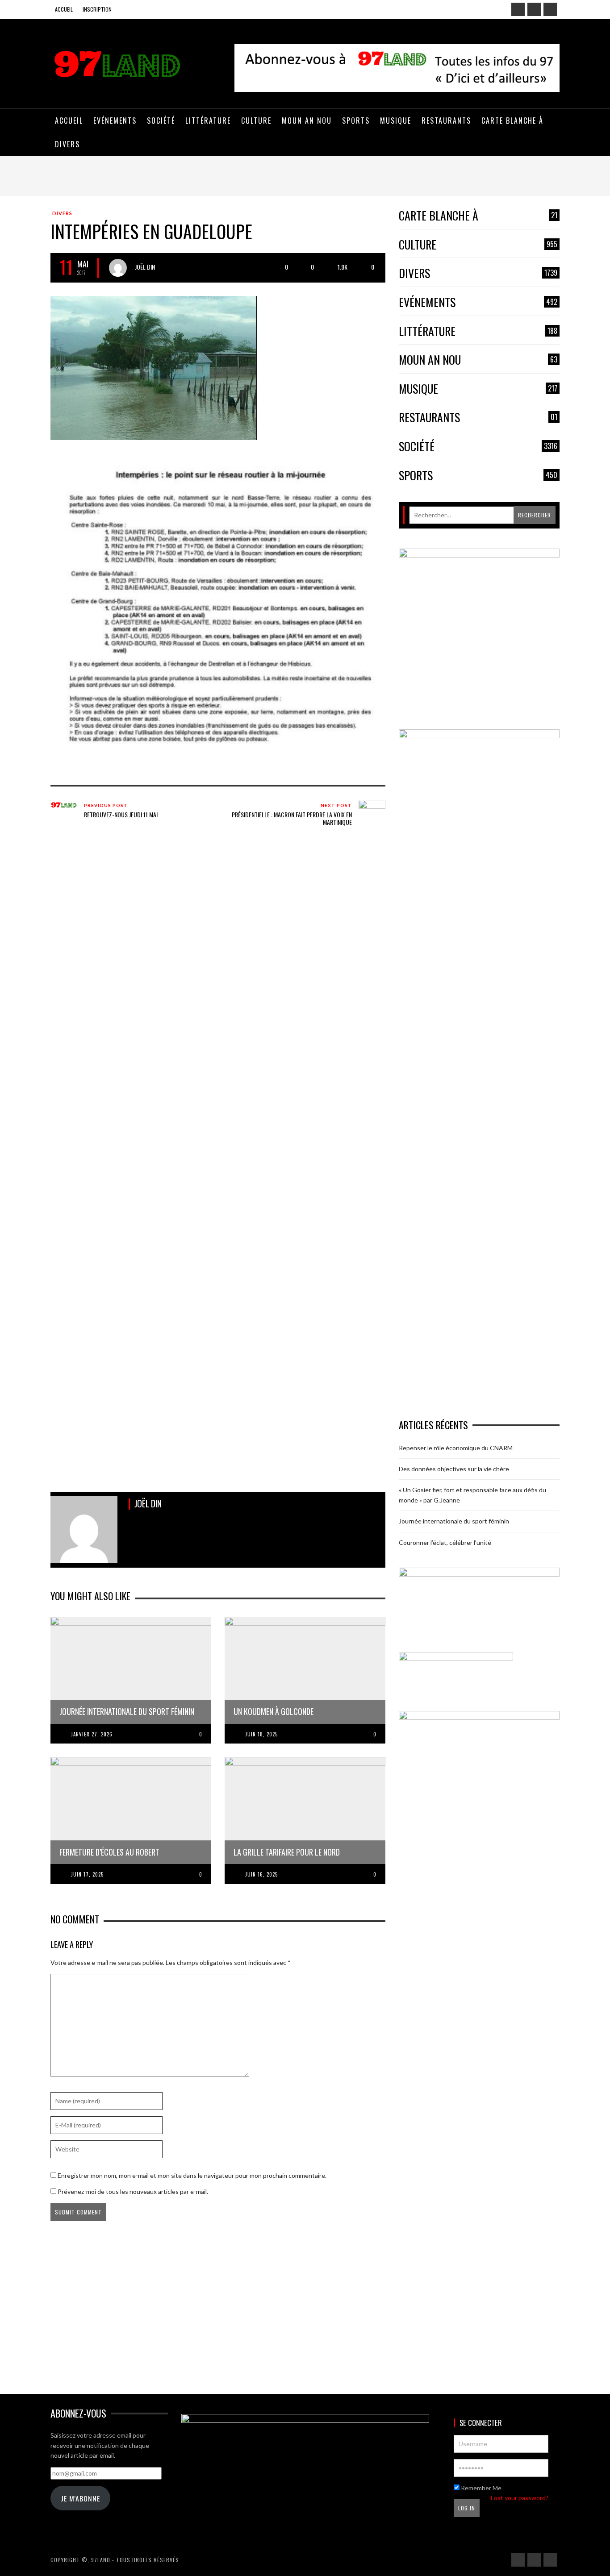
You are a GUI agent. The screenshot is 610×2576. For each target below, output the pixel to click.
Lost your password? (520, 2498)
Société (478, 447)
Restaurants (478, 418)
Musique (478, 389)
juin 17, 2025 (87, 1874)
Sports (478, 476)
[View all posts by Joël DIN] (118, 268)
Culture (478, 245)
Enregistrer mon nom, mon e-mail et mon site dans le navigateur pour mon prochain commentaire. (192, 2175)
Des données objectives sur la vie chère (454, 1469)
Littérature (478, 331)
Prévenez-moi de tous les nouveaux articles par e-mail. (133, 2191)
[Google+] (534, 9)
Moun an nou (478, 360)
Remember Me (480, 2488)
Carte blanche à (478, 216)
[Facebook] (518, 9)
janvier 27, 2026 (92, 1734)
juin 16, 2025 (261, 1874)
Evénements (478, 302)
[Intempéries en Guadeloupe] (154, 367)
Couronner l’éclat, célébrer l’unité (445, 1542)
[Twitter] (550, 9)
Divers (62, 213)
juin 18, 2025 (261, 1734)
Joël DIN (145, 267)
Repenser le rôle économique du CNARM (456, 1448)
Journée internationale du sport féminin (454, 1521)
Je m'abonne (80, 2498)
